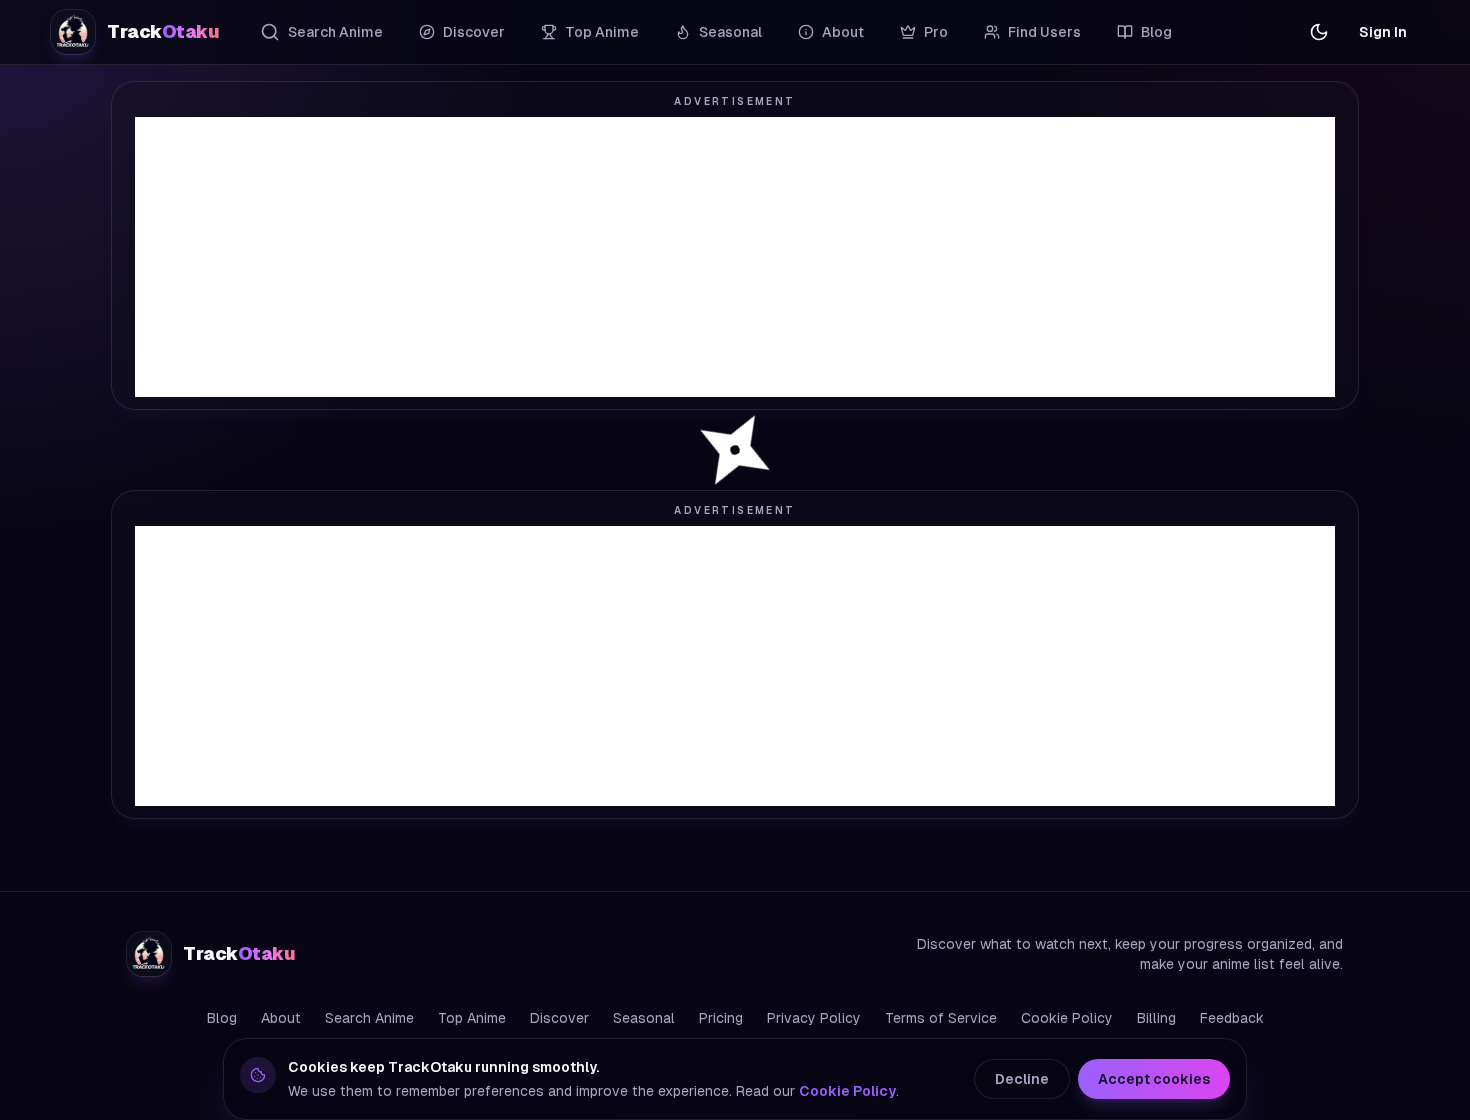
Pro (936, 32)
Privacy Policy (814, 1018)
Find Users (1044, 32)
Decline (1022, 1079)
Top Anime (602, 32)
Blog (1156, 32)
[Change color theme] (1319, 32)
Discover (474, 32)
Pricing (721, 1018)
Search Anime (335, 32)
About (843, 32)
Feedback (1232, 1018)
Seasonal (730, 32)
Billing (1156, 1018)
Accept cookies (1154, 1079)
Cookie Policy (1067, 1018)
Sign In (1383, 32)
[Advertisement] (735, 257)
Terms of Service (941, 1018)
